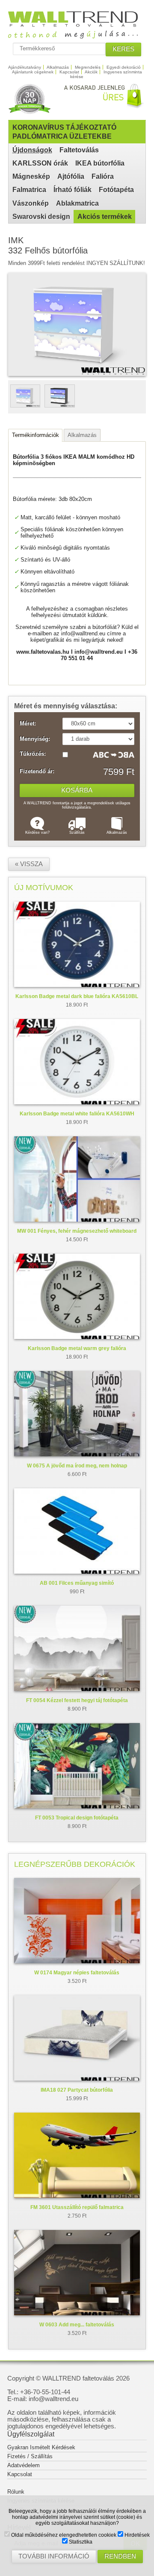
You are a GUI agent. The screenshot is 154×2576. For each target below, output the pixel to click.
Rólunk (16, 2492)
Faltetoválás (79, 150)
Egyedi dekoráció (124, 67)
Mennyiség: (35, 739)
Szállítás (77, 832)
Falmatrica (29, 190)
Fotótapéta (116, 190)
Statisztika (80, 2542)
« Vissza (29, 864)
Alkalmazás (58, 67)
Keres (123, 49)
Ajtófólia (71, 176)
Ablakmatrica (77, 203)
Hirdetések (136, 2535)
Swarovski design (41, 217)
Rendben (120, 2556)
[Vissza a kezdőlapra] (77, 35)
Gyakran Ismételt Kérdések (41, 2447)
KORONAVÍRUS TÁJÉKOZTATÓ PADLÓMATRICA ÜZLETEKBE (64, 132)
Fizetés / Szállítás (30, 2456)
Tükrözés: (33, 754)
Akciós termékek (105, 217)
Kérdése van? (37, 832)
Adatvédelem (24, 2465)
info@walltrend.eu (83, 633)
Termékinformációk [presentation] (36, 435)
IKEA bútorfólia (100, 163)
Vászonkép (31, 203)
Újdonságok (32, 150)
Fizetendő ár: (37, 771)
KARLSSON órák (40, 163)
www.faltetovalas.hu (43, 652)
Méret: (28, 724)
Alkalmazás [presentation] (82, 435)
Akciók (91, 72)
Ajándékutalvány (25, 67)
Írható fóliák (73, 190)
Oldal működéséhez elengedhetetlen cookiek (63, 2535)
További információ (54, 2556)
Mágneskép (31, 176)
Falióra (103, 176)
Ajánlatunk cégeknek (33, 72)
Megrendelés (88, 67)
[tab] (36, 435)
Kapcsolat (69, 72)
